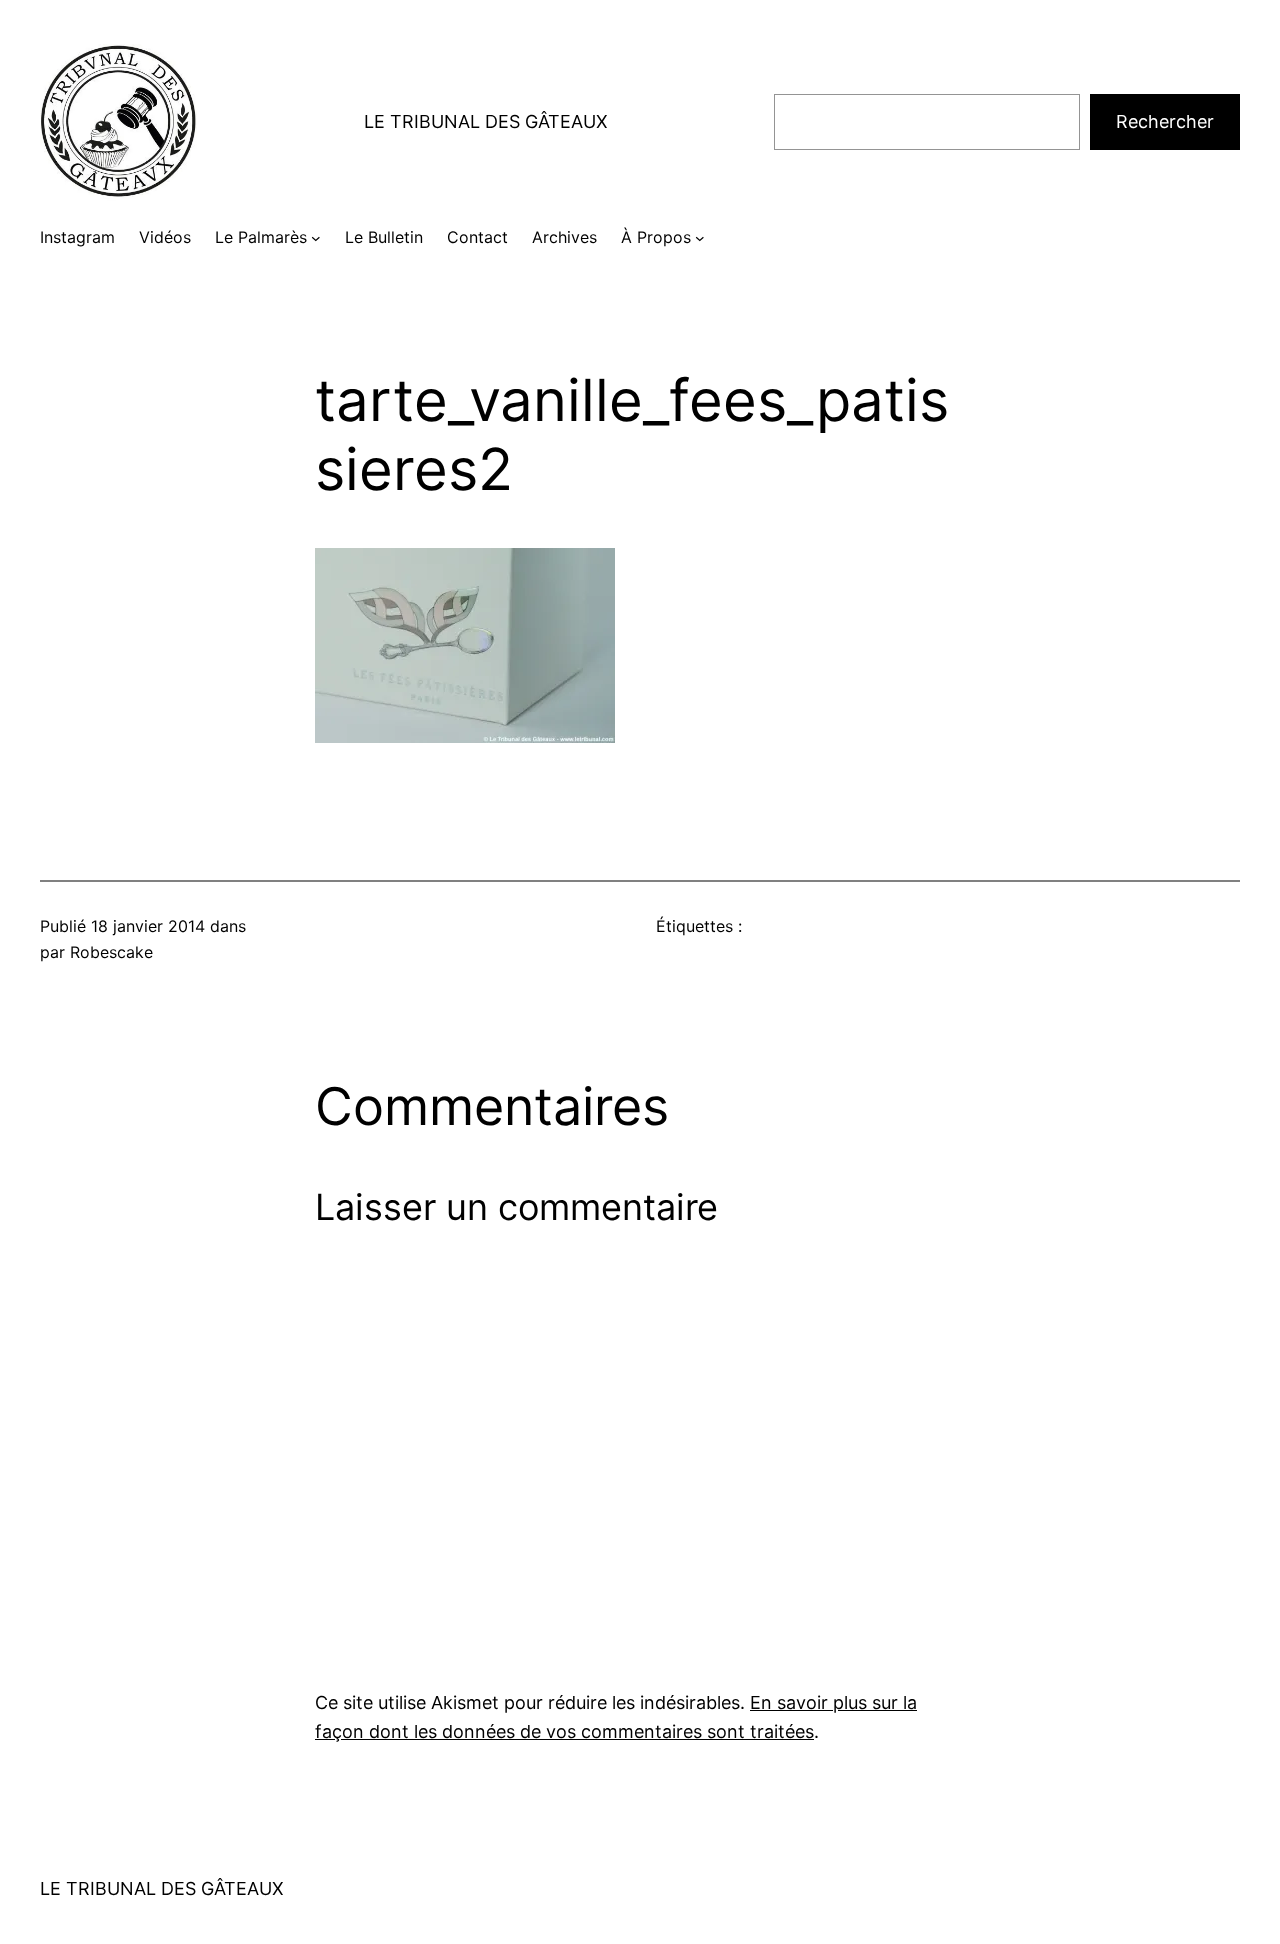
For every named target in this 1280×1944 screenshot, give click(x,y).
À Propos (656, 237)
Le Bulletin (384, 237)
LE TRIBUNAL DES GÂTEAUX (486, 121)
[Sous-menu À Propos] (700, 238)
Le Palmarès (261, 237)
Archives (564, 237)
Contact (477, 237)
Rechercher (1165, 121)
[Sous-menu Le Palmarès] (316, 238)
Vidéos (165, 237)
